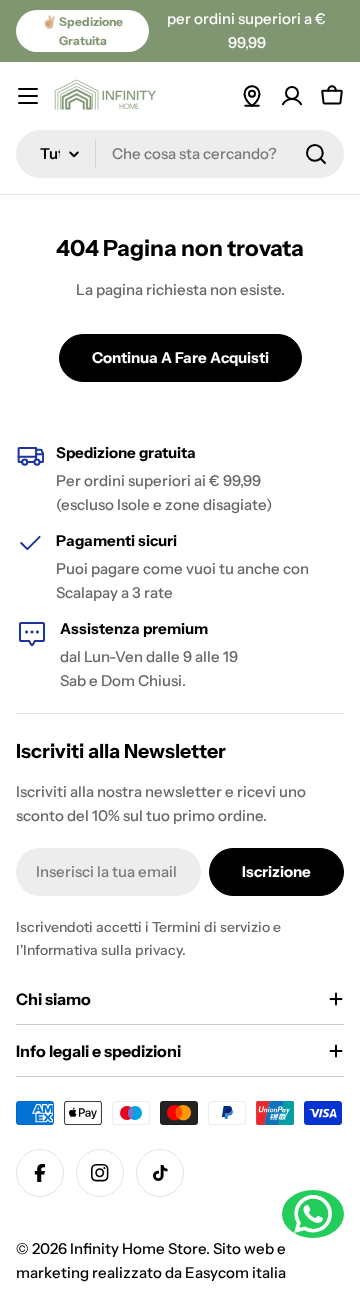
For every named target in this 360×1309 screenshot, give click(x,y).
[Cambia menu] (28, 96)
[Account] (292, 96)
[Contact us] (313, 1214)
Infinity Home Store (138, 1248)
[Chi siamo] (252, 96)
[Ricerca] (316, 154)
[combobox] (180, 154)
